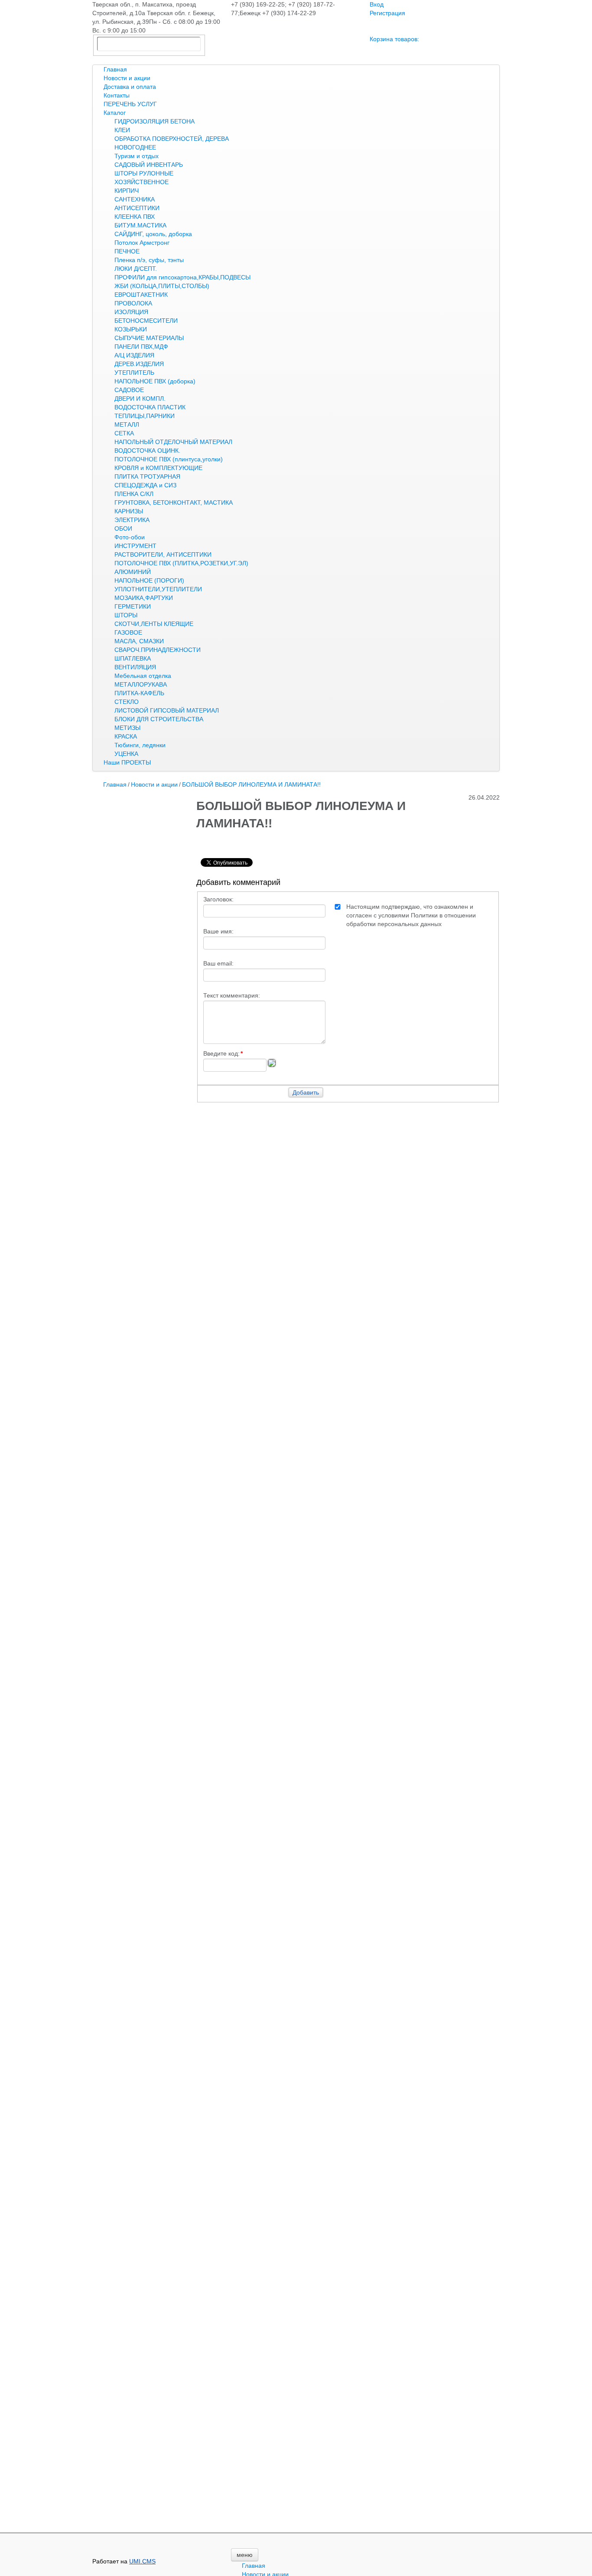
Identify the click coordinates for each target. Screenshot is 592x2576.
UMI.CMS (142, 2561)
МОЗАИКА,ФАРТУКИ (144, 598)
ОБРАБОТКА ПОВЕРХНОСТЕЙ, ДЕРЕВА (172, 139)
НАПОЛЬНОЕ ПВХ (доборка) (155, 381)
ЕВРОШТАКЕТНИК (141, 295)
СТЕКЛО (127, 702)
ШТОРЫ (126, 615)
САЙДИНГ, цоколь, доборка (153, 234)
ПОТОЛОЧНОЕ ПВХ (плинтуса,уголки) (169, 459)
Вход (377, 4)
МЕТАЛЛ (127, 424)
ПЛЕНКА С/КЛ (134, 494)
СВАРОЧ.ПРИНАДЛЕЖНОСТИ (158, 650)
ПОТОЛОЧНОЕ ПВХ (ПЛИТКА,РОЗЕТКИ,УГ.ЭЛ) (181, 563)
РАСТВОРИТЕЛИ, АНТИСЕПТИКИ (163, 554)
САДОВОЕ (129, 390)
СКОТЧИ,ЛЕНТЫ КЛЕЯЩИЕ (154, 624)
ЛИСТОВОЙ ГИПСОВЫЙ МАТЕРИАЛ (167, 710)
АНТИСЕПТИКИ (137, 208)
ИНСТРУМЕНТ (135, 546)
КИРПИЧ (127, 191)
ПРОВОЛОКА (133, 303)
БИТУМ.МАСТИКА (140, 225)
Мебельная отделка (143, 676)
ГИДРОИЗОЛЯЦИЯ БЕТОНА (155, 121)
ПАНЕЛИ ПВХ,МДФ (141, 347)
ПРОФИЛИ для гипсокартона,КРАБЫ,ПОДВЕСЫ (182, 277)
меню (245, 2555)
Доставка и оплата (130, 87)
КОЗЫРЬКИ (131, 329)
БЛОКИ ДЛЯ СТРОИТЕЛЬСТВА (159, 719)
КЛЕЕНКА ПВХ (135, 217)
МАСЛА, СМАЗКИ (139, 641)
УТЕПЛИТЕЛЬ (134, 373)
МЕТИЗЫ (127, 728)
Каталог (115, 113)
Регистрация (387, 13)
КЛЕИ (122, 130)
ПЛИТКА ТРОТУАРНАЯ (147, 476)
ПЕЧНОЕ (127, 251)
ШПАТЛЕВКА (133, 658)
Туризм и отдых (137, 156)
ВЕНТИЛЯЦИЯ (135, 667)
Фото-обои (130, 537)
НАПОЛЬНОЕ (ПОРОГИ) (149, 580)
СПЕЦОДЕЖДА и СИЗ (145, 485)
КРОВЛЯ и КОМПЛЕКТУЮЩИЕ (158, 468)
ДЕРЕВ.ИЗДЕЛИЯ (139, 364)
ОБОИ (123, 528)
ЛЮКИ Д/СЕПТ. (136, 269)
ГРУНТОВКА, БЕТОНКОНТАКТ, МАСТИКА (174, 502)
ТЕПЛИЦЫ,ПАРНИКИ (145, 416)
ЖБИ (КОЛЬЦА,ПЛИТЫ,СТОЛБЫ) (162, 286)
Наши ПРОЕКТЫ (127, 762)
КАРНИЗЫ (129, 511)
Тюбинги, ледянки (140, 745)
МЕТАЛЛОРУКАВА (141, 684)
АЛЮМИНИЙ (133, 572)
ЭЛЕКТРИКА (132, 520)
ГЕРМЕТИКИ (133, 606)
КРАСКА (126, 736)
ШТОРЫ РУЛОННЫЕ (144, 173)
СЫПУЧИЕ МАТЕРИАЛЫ (149, 338)
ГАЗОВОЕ (128, 632)
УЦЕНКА (126, 754)
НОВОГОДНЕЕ (135, 147)
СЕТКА (124, 433)
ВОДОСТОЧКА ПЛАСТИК (150, 407)
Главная (115, 69)
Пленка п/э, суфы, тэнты (149, 260)
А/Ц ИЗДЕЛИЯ (134, 355)
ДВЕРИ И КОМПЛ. (140, 399)
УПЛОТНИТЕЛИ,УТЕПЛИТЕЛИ (158, 589)
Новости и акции (127, 78)
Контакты (117, 95)
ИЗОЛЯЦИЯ (131, 312)
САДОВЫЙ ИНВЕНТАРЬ (149, 165)
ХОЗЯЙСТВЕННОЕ (141, 182)
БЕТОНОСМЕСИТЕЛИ (146, 321)
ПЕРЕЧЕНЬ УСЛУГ (130, 104)
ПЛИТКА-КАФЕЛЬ (139, 693)
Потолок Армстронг (142, 243)
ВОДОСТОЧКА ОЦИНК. (147, 450)
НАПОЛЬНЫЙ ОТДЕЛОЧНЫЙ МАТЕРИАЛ (173, 442)
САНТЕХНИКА (135, 199)
